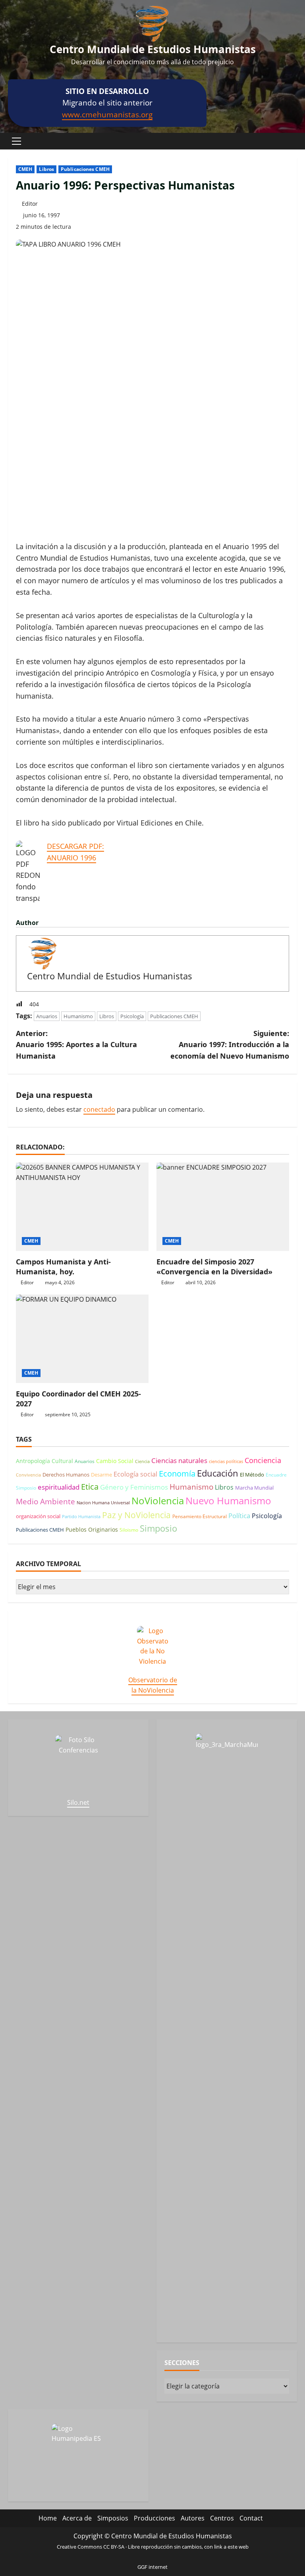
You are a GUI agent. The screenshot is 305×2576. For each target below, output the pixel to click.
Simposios (113, 2518)
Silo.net (78, 1802)
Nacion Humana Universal (103, 1503)
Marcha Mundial (254, 1488)
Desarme (101, 1475)
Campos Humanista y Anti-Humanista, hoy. (63, 1267)
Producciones (154, 2518)
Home (48, 2518)
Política (239, 1516)
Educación (218, 1473)
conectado (99, 1109)
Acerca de (77, 2518)
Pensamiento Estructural (200, 1516)
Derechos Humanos (66, 1475)
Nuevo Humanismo (228, 1501)
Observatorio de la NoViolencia (153, 1685)
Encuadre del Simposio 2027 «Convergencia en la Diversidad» (214, 1267)
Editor (30, 204)
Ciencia (142, 1461)
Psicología (132, 1016)
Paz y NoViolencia (136, 1515)
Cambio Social (115, 1461)
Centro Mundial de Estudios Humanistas (153, 49)
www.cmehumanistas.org (107, 114)
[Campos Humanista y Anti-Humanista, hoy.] (82, 1207)
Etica (90, 1486)
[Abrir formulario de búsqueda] (295, 141)
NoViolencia (158, 1501)
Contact (251, 2518)
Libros (46, 169)
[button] (16, 141)
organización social (38, 1516)
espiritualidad (59, 1487)
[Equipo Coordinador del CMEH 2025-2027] (82, 1339)
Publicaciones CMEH (85, 169)
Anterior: (76, 1045)
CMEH (25, 169)
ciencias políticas (226, 1461)
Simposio (158, 1528)
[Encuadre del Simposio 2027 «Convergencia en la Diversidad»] (223, 1207)
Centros (222, 2518)
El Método (252, 1475)
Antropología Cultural (44, 1461)
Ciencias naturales (179, 1460)
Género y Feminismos (134, 1487)
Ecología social (135, 1474)
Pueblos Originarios (92, 1529)
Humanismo (78, 1016)
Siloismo (129, 1530)
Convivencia (28, 1475)
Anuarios (47, 1016)
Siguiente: (230, 1045)
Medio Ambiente (45, 1502)
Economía (177, 1473)
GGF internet (152, 2567)
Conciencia (263, 1460)
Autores (193, 2518)
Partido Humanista (81, 1517)
